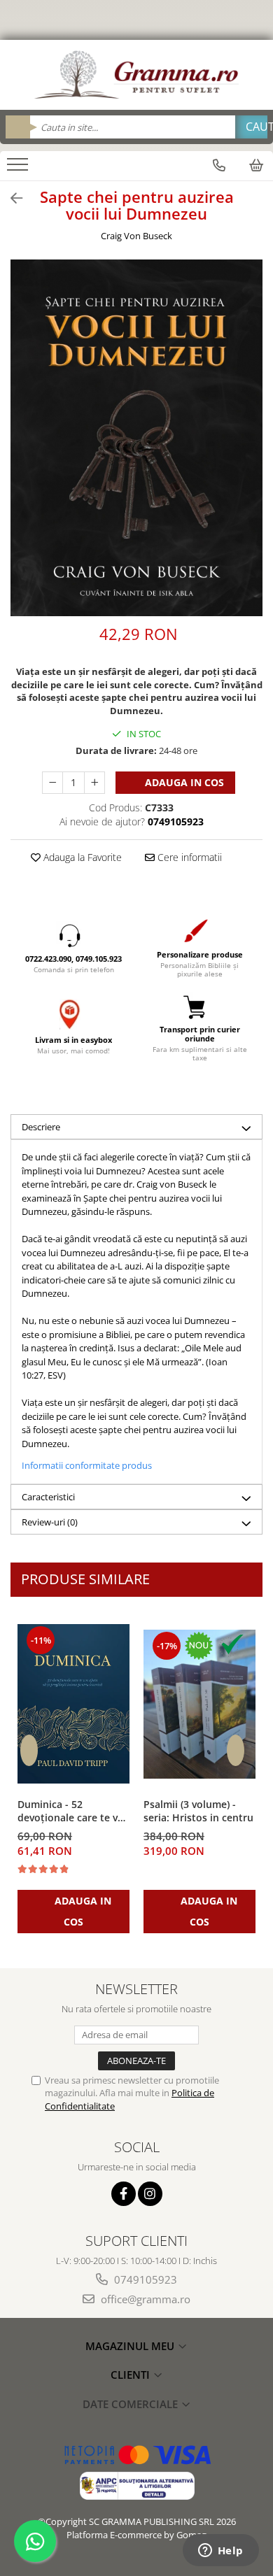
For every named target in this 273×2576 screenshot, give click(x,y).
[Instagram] (150, 2194)
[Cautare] (251, 127)
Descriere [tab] (41, 1127)
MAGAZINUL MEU (131, 2346)
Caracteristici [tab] (48, 1497)
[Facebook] (124, 2194)
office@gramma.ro (144, 2299)
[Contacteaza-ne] (219, 165)
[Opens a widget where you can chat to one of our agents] (220, 2552)
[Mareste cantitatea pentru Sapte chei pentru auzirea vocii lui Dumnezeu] (94, 783)
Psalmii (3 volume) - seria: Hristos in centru (198, 1811)
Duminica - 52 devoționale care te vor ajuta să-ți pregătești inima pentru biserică (73, 1812)
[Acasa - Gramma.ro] (136, 75)
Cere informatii (188, 857)
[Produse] (19, 169)
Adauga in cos (183, 782)
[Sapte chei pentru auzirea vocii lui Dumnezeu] (136, 438)
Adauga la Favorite (81, 857)
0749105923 (144, 2279)
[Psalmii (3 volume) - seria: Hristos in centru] (199, 1705)
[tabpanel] (136, 438)
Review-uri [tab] (50, 1522)
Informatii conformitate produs (87, 1465)
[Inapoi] (10, 198)
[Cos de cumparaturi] (256, 165)
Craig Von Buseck (136, 236)
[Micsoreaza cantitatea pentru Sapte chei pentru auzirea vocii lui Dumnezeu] (52, 783)
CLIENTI (132, 2375)
